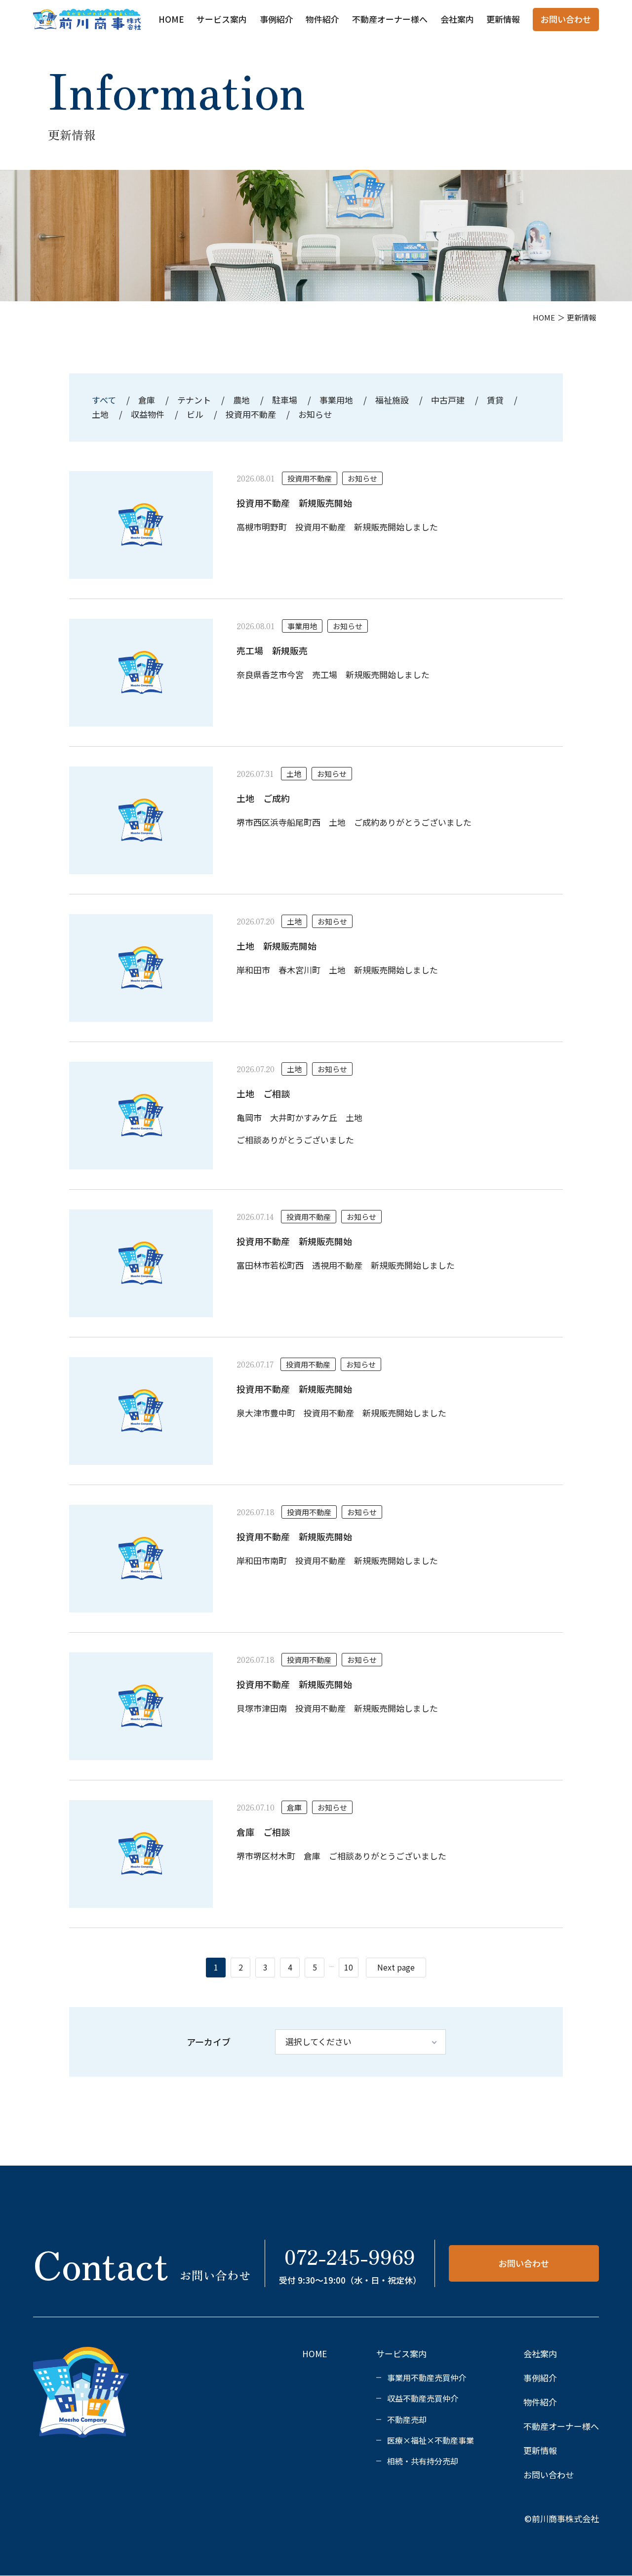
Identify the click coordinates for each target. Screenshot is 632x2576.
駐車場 (285, 400)
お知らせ (315, 414)
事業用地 (336, 400)
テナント (194, 400)
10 (349, 1967)
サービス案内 (222, 19)
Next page (396, 1967)
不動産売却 (407, 2419)
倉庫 (147, 400)
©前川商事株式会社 (562, 2518)
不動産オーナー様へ (390, 19)
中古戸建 (448, 400)
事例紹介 (276, 19)
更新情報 (503, 19)
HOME (171, 19)
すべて (105, 400)
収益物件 (148, 414)
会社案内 (457, 19)
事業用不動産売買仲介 (427, 2377)
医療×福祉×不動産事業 (431, 2440)
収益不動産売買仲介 (423, 2398)
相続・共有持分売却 (423, 2461)
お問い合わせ (566, 19)
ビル (195, 414)
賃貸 (495, 400)
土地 (100, 414)
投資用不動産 (251, 414)
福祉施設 (392, 400)
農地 (241, 400)
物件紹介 (322, 19)
